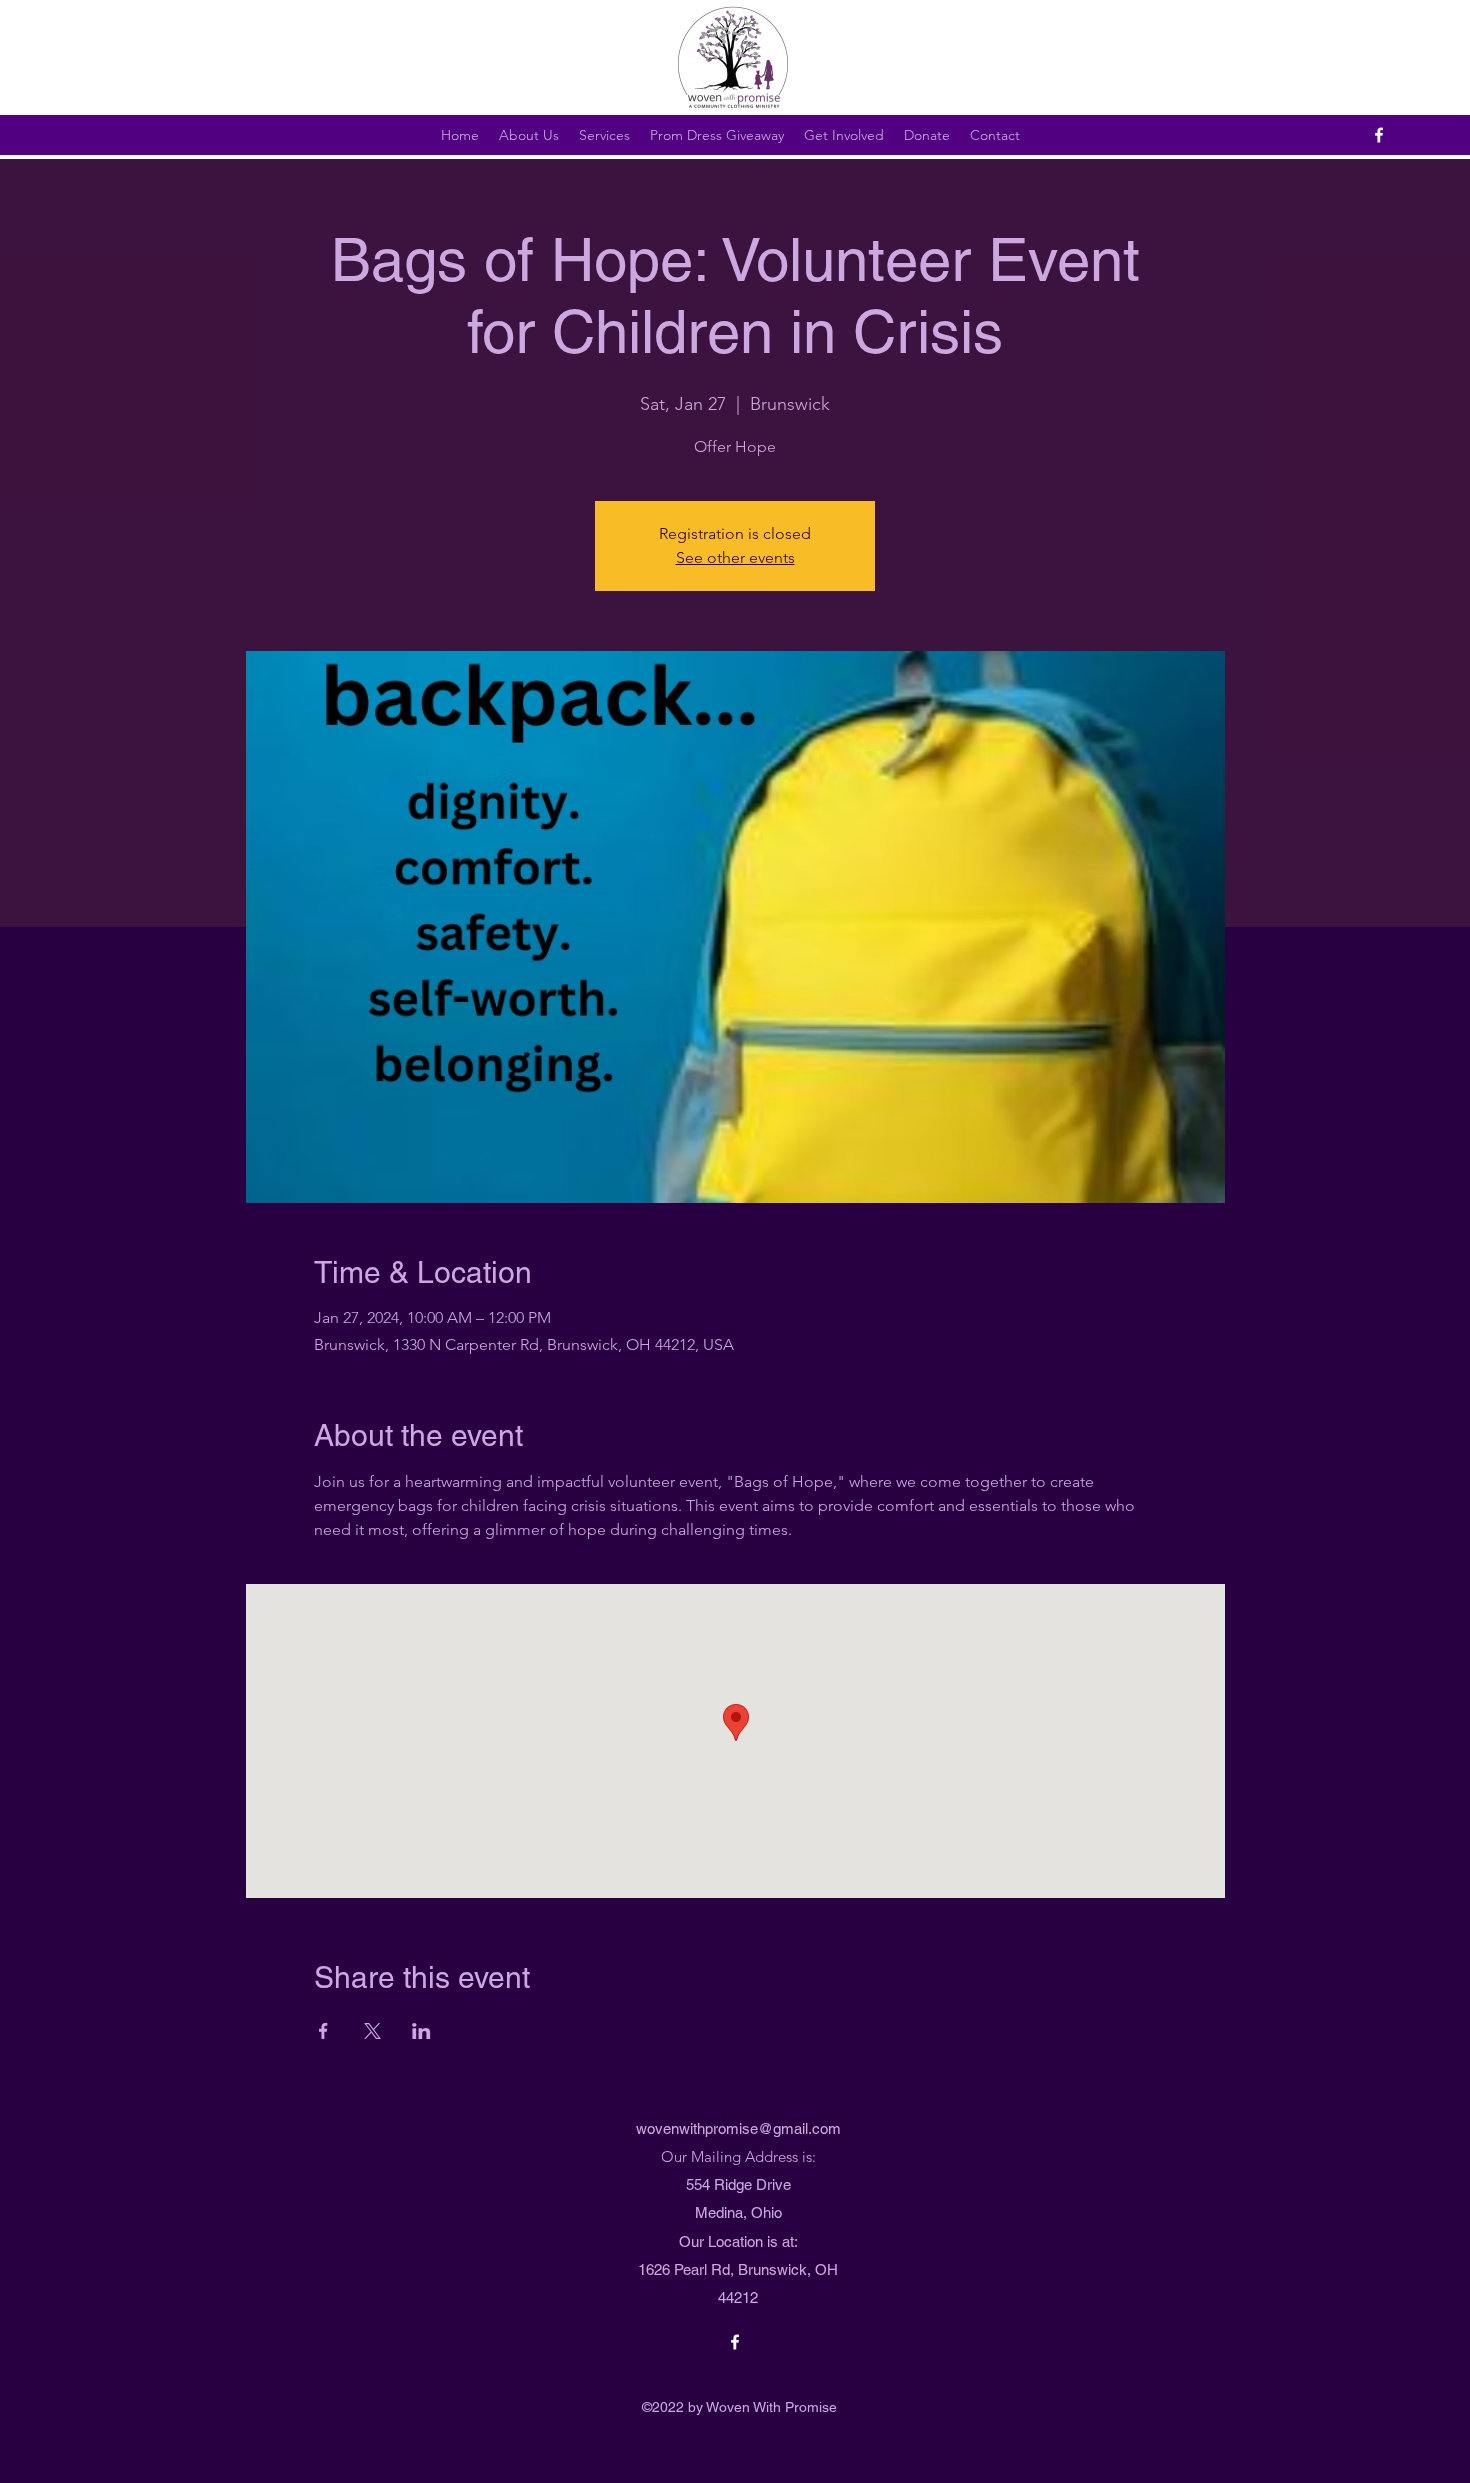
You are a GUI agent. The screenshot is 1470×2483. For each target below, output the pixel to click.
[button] (717, 135)
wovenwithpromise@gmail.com (738, 2128)
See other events (735, 557)
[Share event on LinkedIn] (421, 2031)
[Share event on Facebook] (323, 2031)
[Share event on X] (372, 2031)
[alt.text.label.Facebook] (1379, 135)
